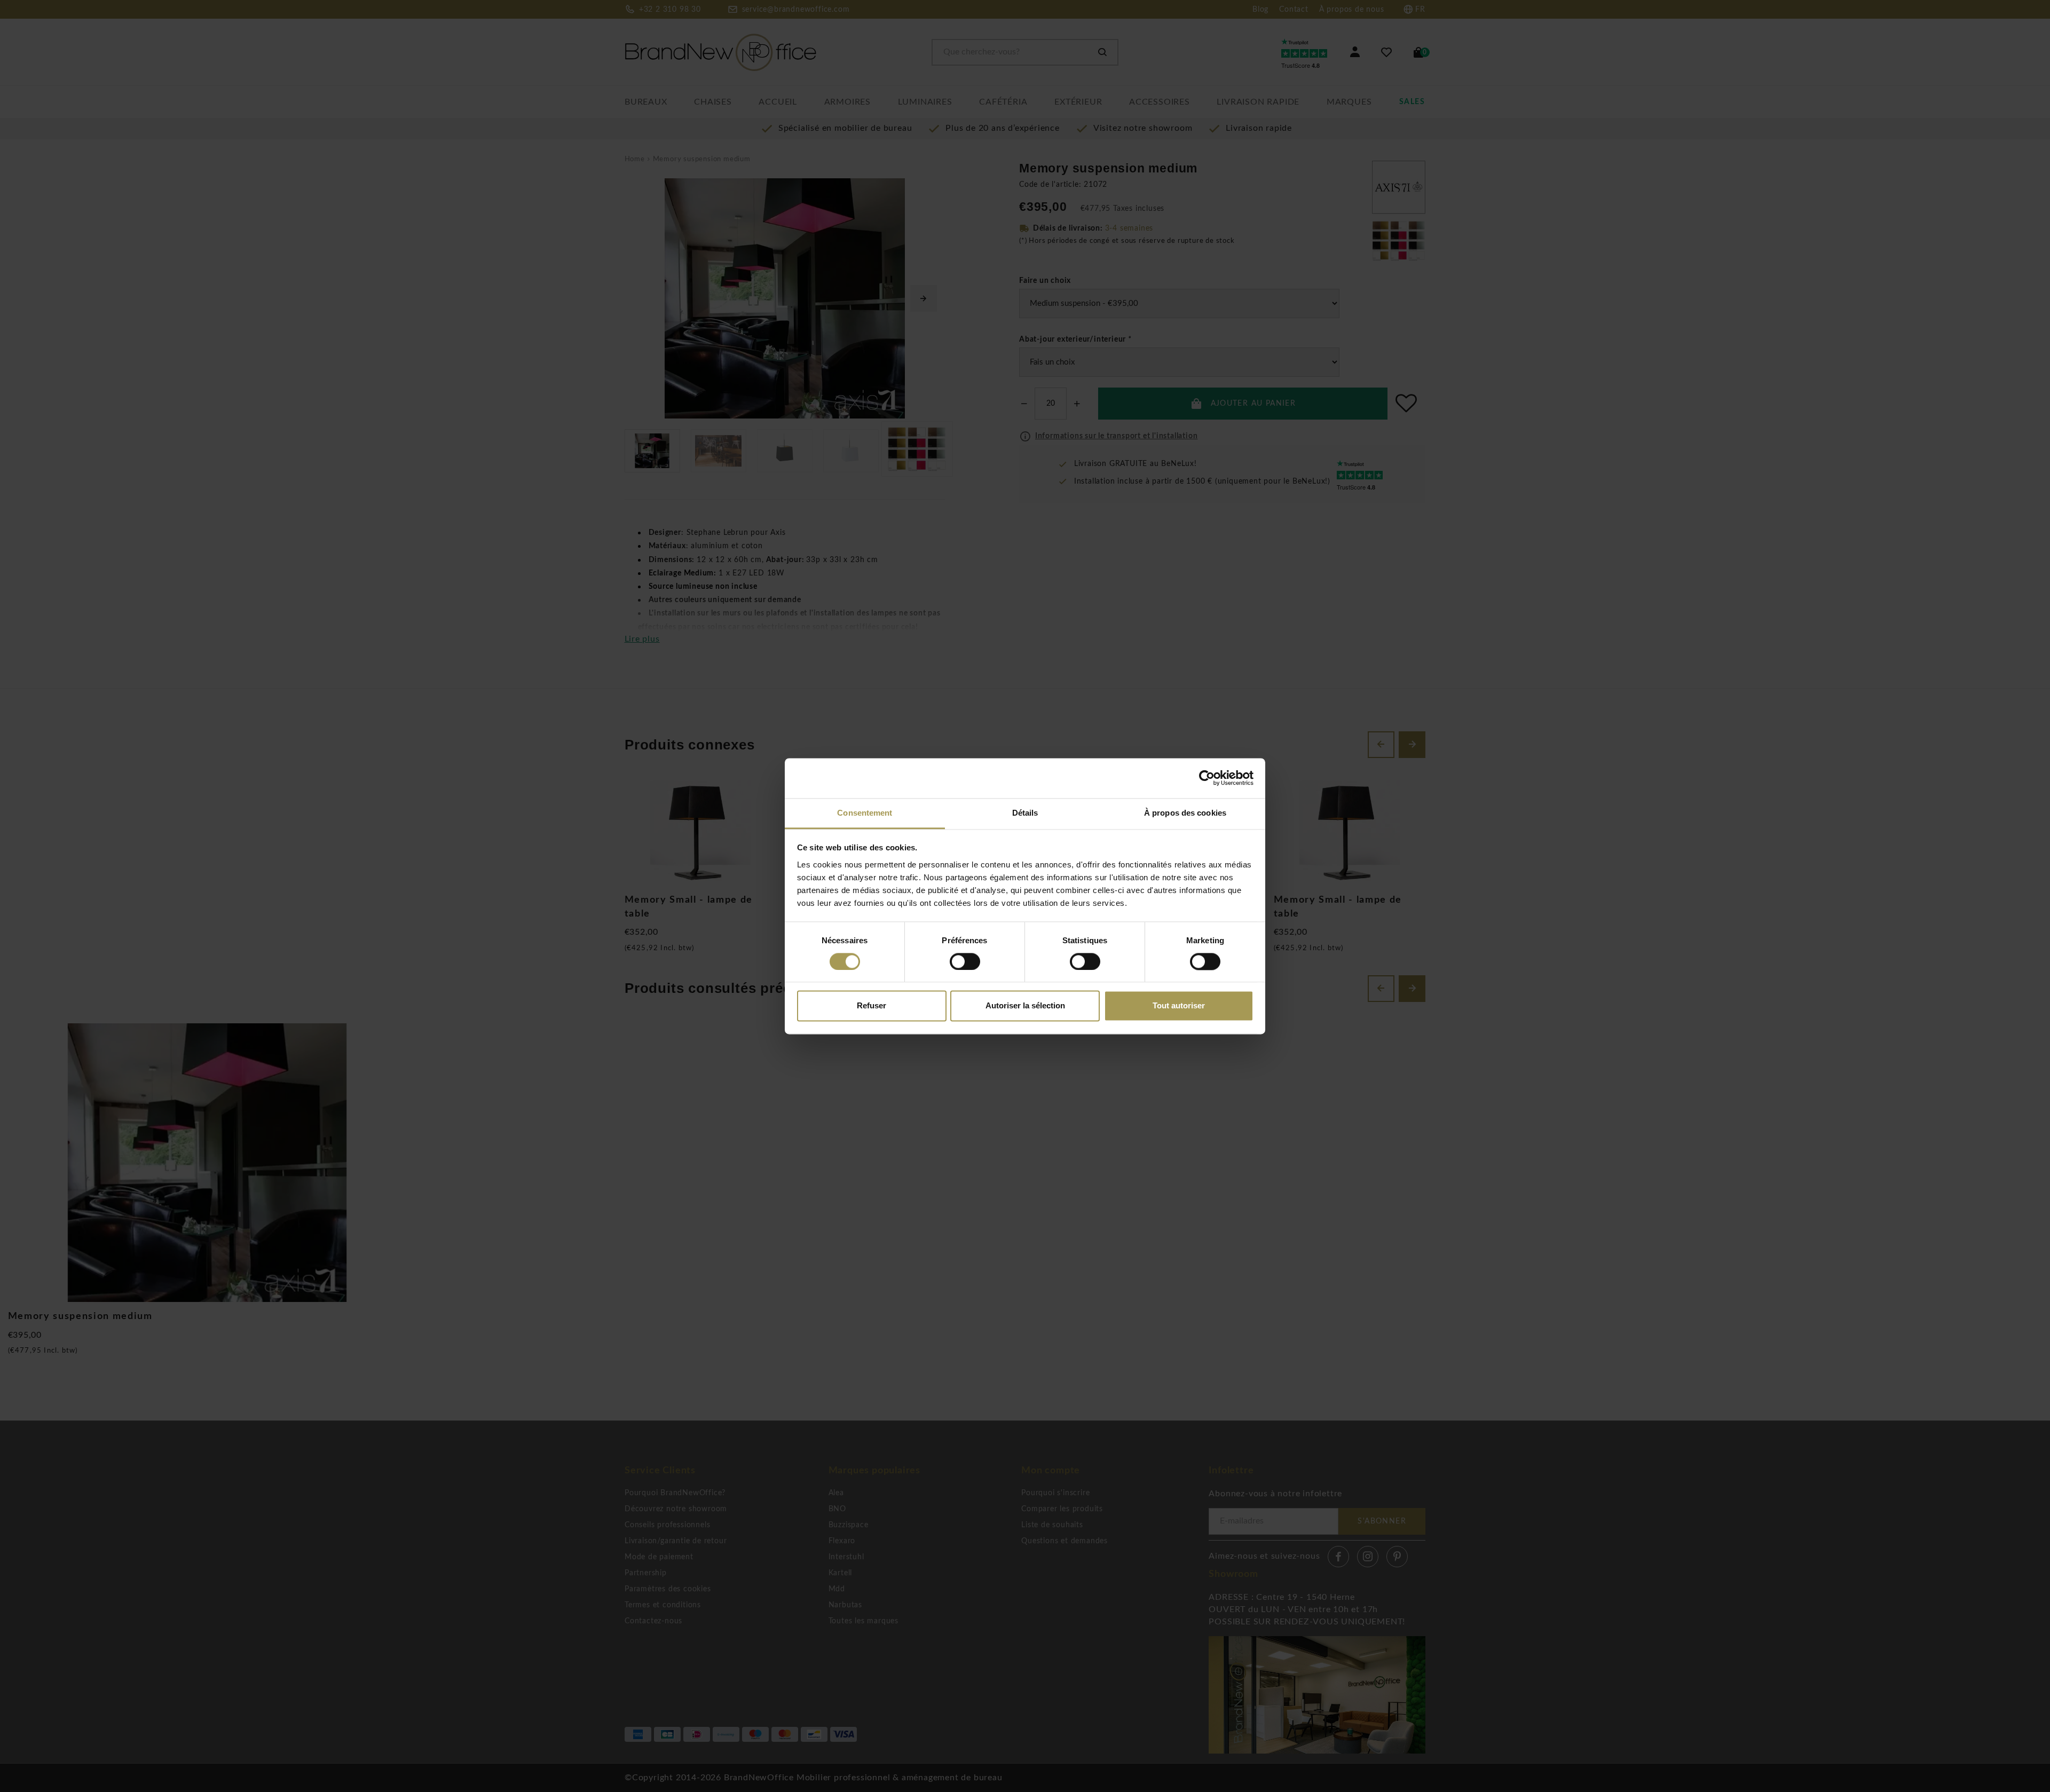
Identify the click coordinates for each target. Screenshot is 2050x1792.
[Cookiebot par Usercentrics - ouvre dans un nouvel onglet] (1207, 778)
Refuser (872, 1006)
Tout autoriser (1179, 1006)
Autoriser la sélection (1025, 1006)
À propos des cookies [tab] (1185, 813)
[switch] (965, 961)
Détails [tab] (1025, 813)
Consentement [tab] (865, 813)
